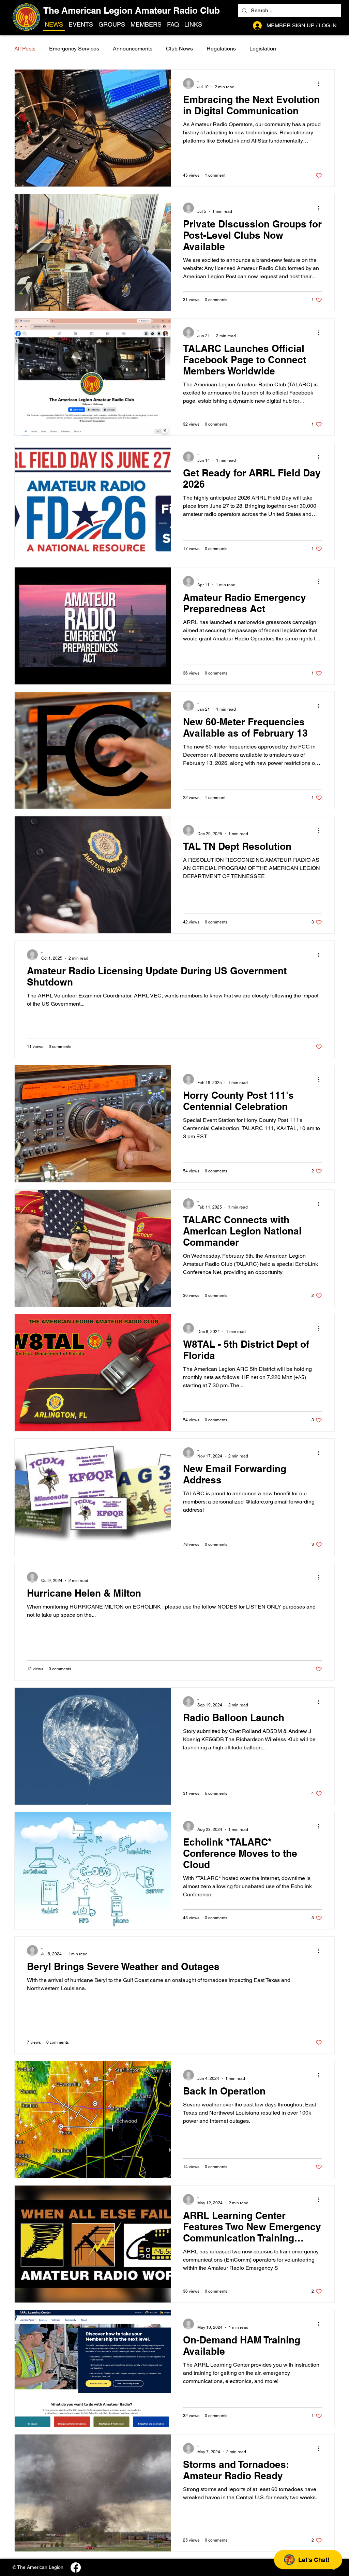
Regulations (221, 49)
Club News (179, 49)
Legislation (263, 49)
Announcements (133, 49)
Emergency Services (74, 49)
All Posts (25, 49)
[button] (193, 25)
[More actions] (321, 84)
